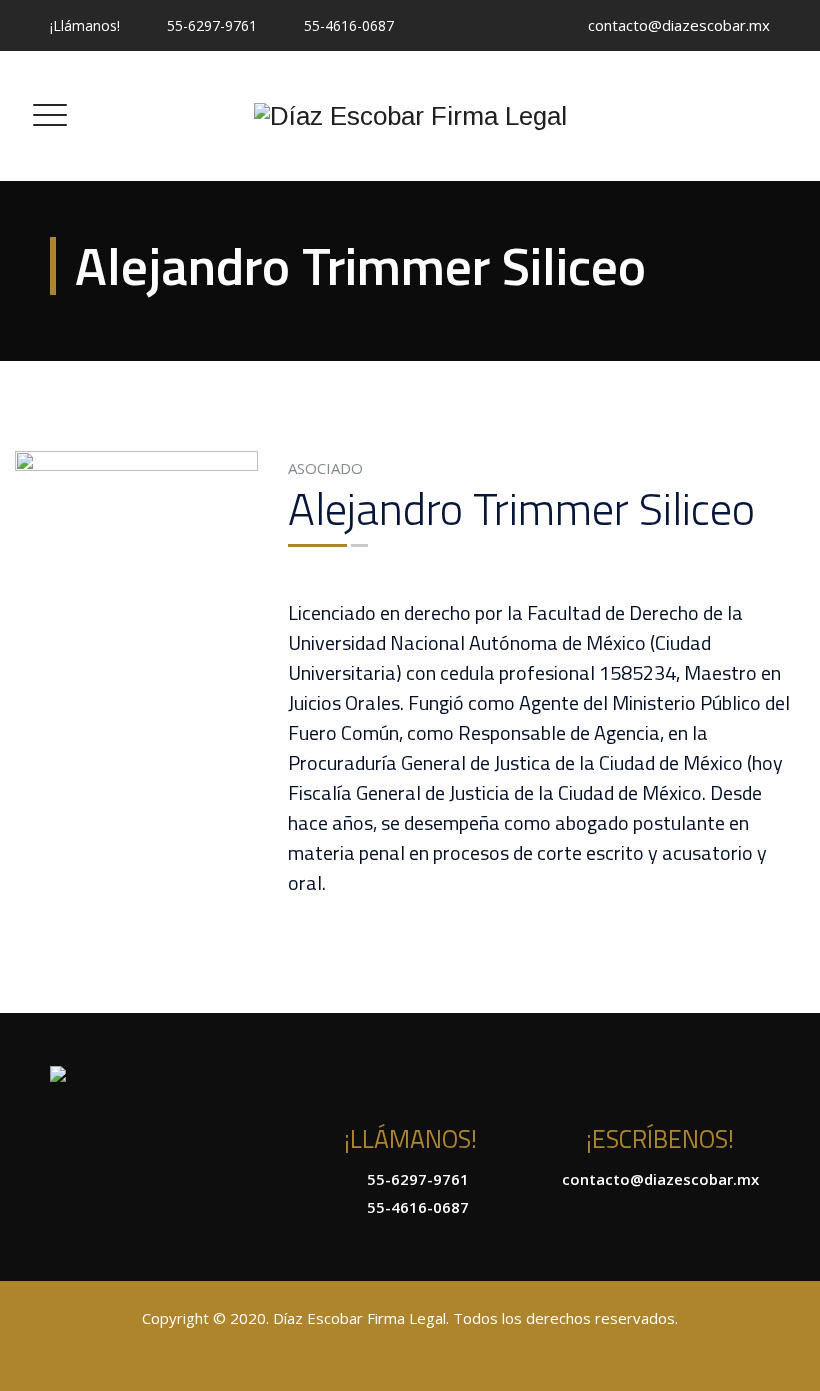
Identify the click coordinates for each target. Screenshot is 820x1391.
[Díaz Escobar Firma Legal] (410, 116)
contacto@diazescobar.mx (679, 25)
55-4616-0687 (349, 25)
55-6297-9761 (212, 25)
